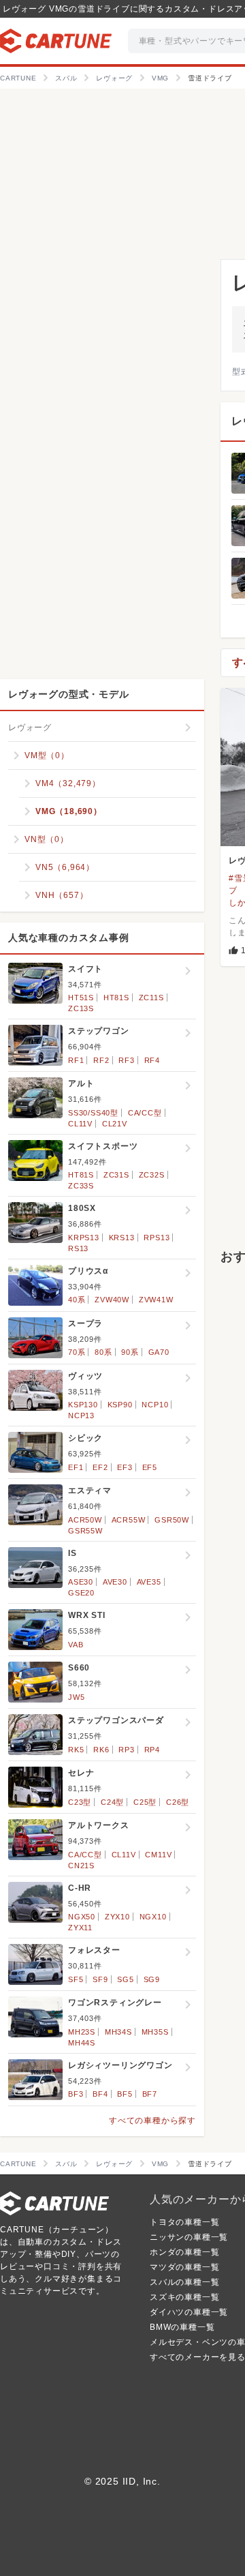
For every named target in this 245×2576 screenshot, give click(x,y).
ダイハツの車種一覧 (189, 2312)
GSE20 (81, 1593)
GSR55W (85, 1531)
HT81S (116, 998)
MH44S (82, 2043)
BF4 (100, 2094)
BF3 (76, 2094)
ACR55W (129, 1520)
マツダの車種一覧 (184, 2267)
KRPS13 (84, 1238)
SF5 (76, 1979)
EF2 (100, 1467)
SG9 (152, 1979)
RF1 (76, 1060)
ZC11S (151, 998)
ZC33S (81, 1186)
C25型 (145, 1802)
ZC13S (81, 1008)
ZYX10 (117, 1917)
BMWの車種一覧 (182, 2327)
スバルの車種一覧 (184, 2282)
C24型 (112, 1802)
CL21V (115, 1124)
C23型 (80, 1802)
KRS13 (122, 1238)
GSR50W (172, 1520)
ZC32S (152, 1175)
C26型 (178, 1802)
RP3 (126, 1750)
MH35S (155, 2032)
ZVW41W (156, 1300)
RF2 (101, 1060)
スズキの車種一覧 (184, 2297)
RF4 (152, 1060)
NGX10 (153, 1917)
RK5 (76, 1750)
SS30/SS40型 (93, 1113)
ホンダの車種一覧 (184, 2252)
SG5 (125, 1979)
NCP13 (81, 1416)
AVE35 (149, 1582)
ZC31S (116, 1175)
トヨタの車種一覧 (184, 2222)
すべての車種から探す (152, 2121)
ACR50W (85, 1520)
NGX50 (82, 1917)
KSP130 (83, 1405)
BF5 (125, 2094)
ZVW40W (112, 1300)
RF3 (126, 1060)
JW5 (76, 1697)
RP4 (152, 1750)
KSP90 (120, 1405)
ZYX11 (80, 1928)
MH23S (82, 2032)
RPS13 (157, 1238)
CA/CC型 (145, 1113)
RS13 (78, 1248)
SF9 (100, 1979)
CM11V (158, 1855)
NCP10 (155, 1405)
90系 (130, 1352)
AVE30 (115, 1582)
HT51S (81, 998)
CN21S (81, 1866)
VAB (76, 1645)
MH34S (118, 2032)
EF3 (125, 1467)
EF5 (150, 1467)
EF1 (76, 1467)
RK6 (101, 1750)
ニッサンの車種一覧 (189, 2237)
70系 (77, 1352)
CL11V (80, 1124)
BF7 (150, 2094)
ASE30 (81, 1582)
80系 (103, 1352)
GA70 (159, 1352)
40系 (77, 1300)
